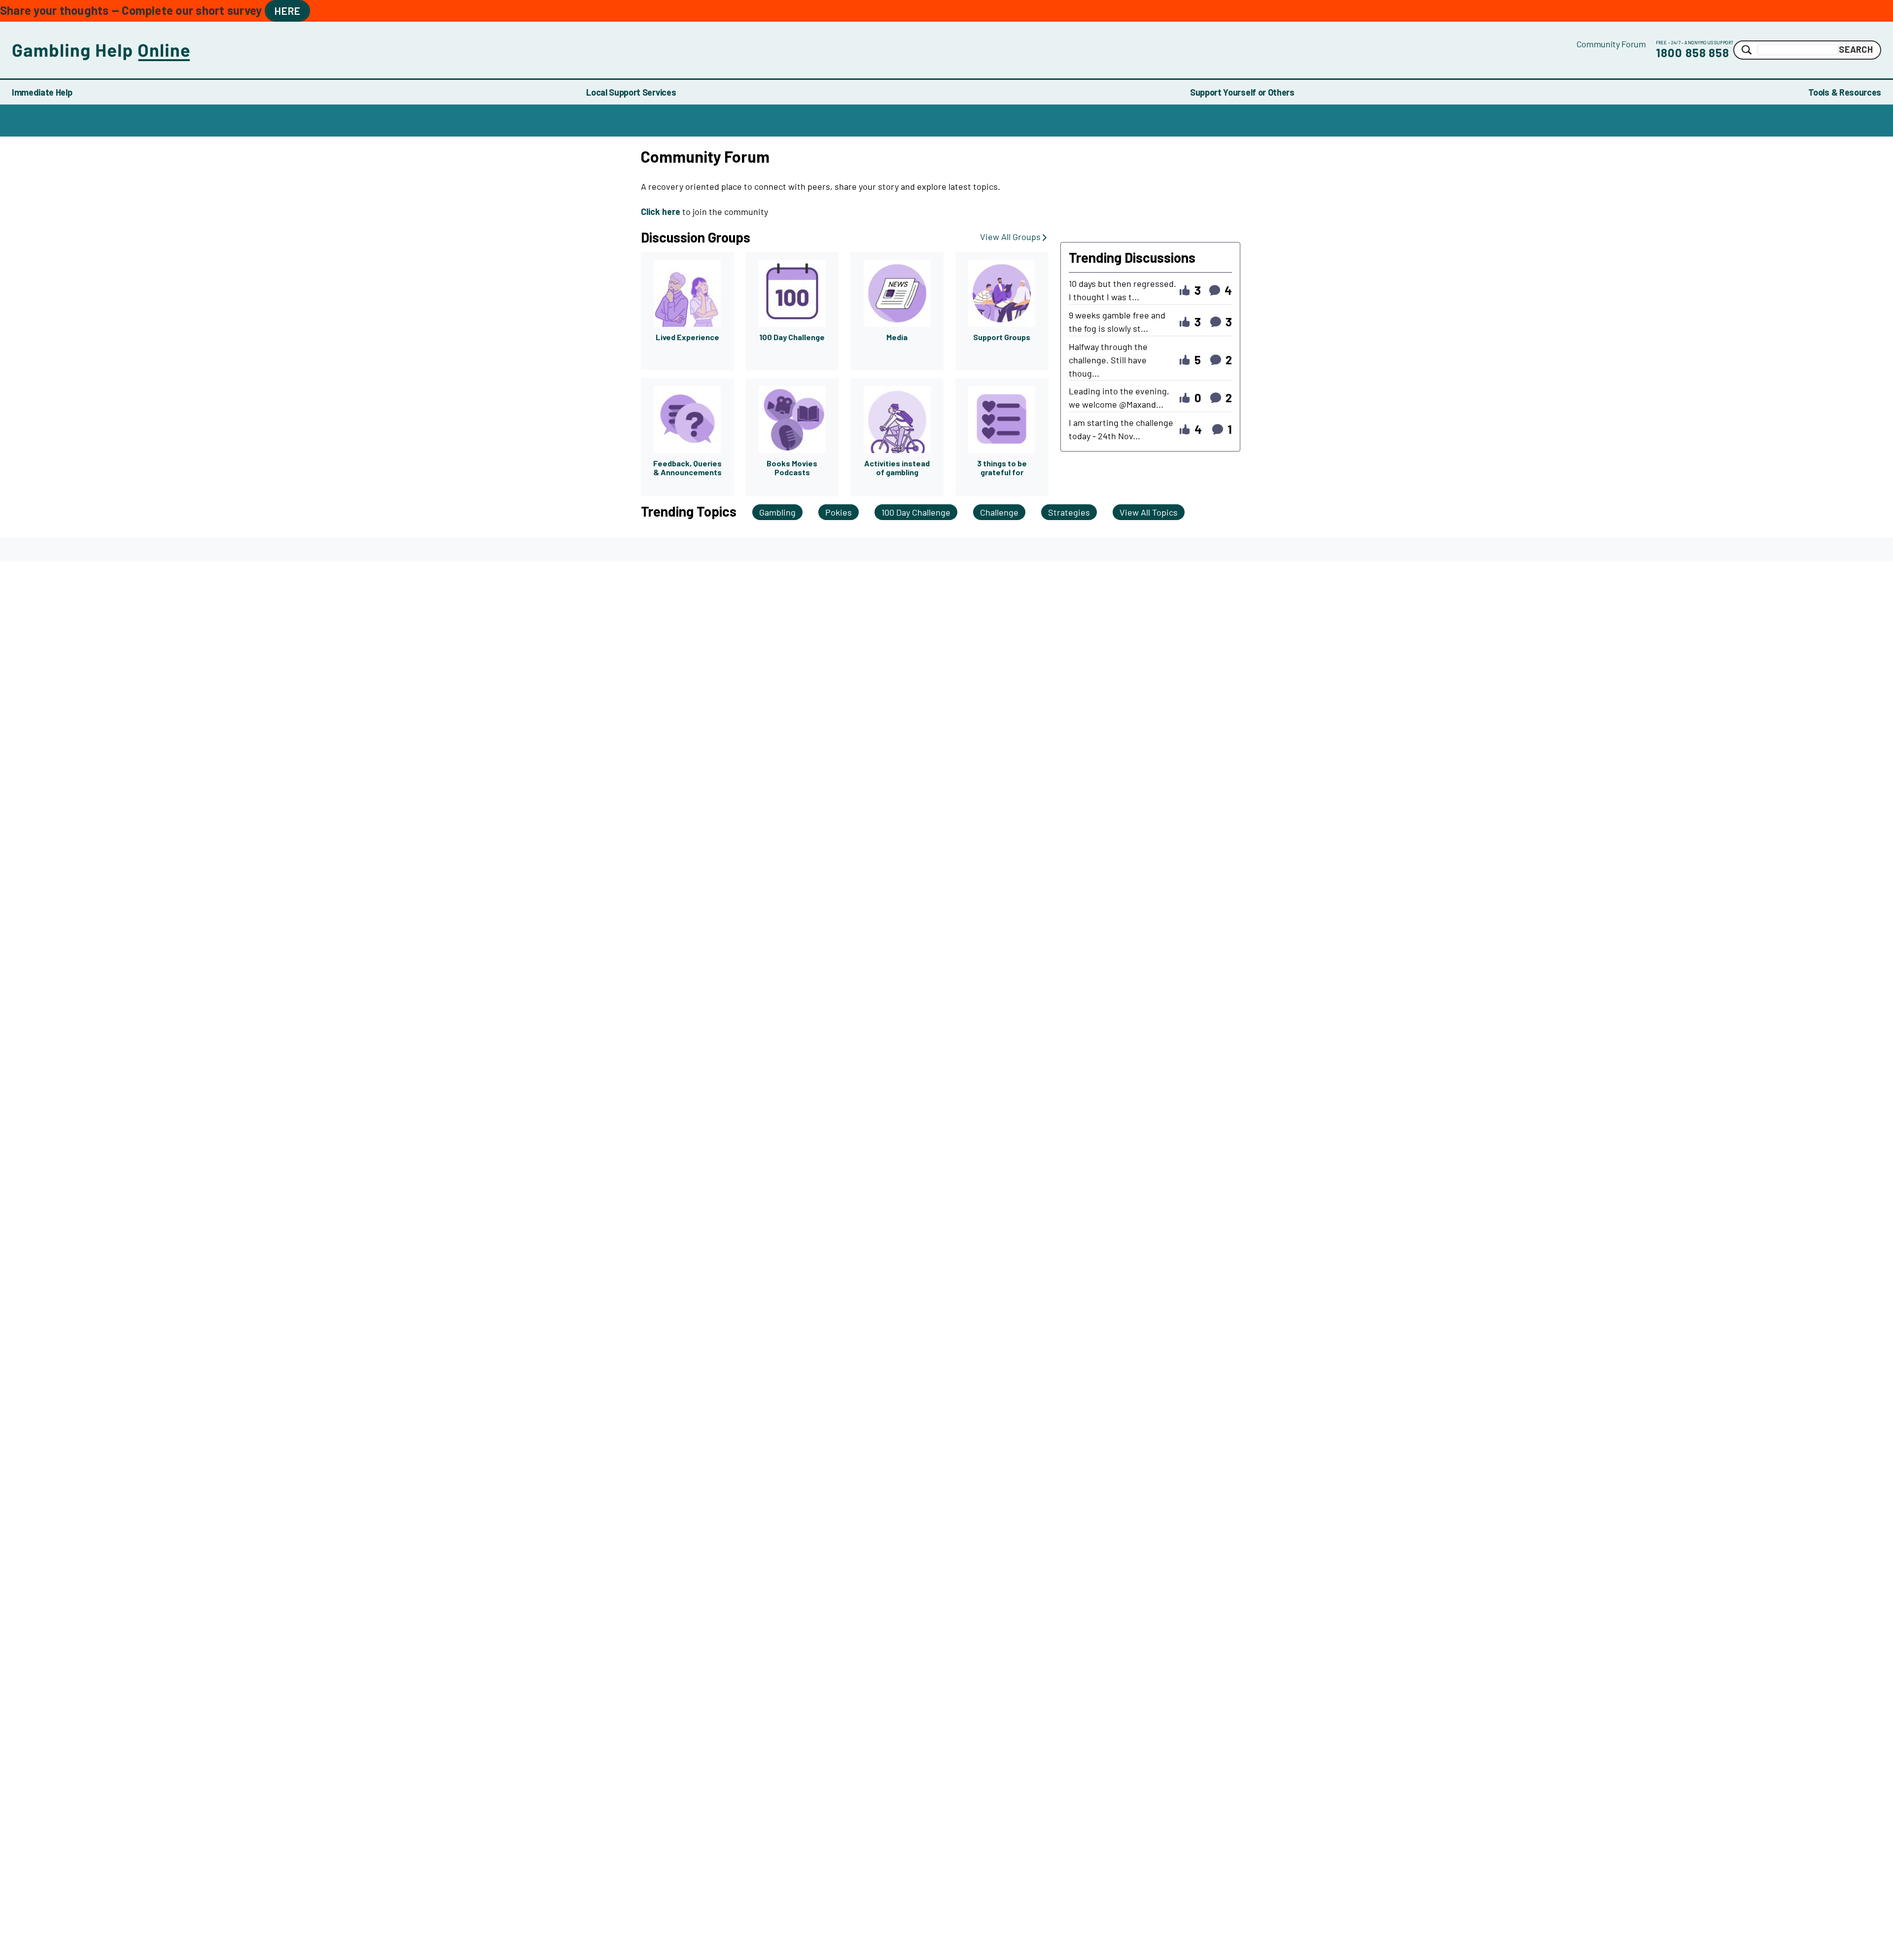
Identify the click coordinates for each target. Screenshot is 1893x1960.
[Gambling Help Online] (794, 50)
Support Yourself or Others (1242, 92)
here (287, 11)
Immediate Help (42, 92)
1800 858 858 (1693, 52)
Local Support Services (631, 92)
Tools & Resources (1845, 92)
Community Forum (1611, 44)
